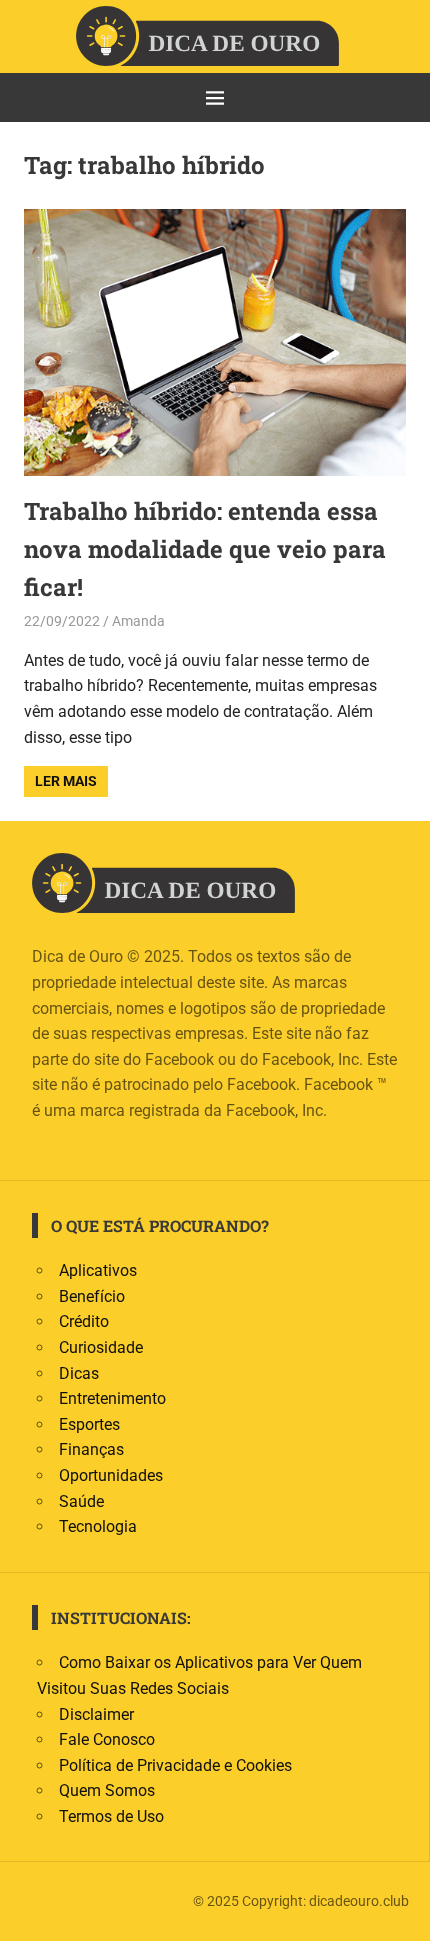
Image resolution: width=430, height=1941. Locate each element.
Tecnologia (98, 1526)
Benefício (92, 1296)
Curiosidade (101, 1347)
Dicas (79, 1373)
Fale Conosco (107, 1739)
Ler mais (66, 781)
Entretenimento (112, 1398)
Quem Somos (107, 1790)
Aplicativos (98, 1270)
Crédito (84, 1321)
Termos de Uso (111, 1816)
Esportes (89, 1424)
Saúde (81, 1501)
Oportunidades (111, 1475)
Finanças (91, 1449)
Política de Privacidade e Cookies (175, 1765)
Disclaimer (96, 1714)
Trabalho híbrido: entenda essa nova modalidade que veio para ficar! (205, 549)
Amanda (138, 621)
